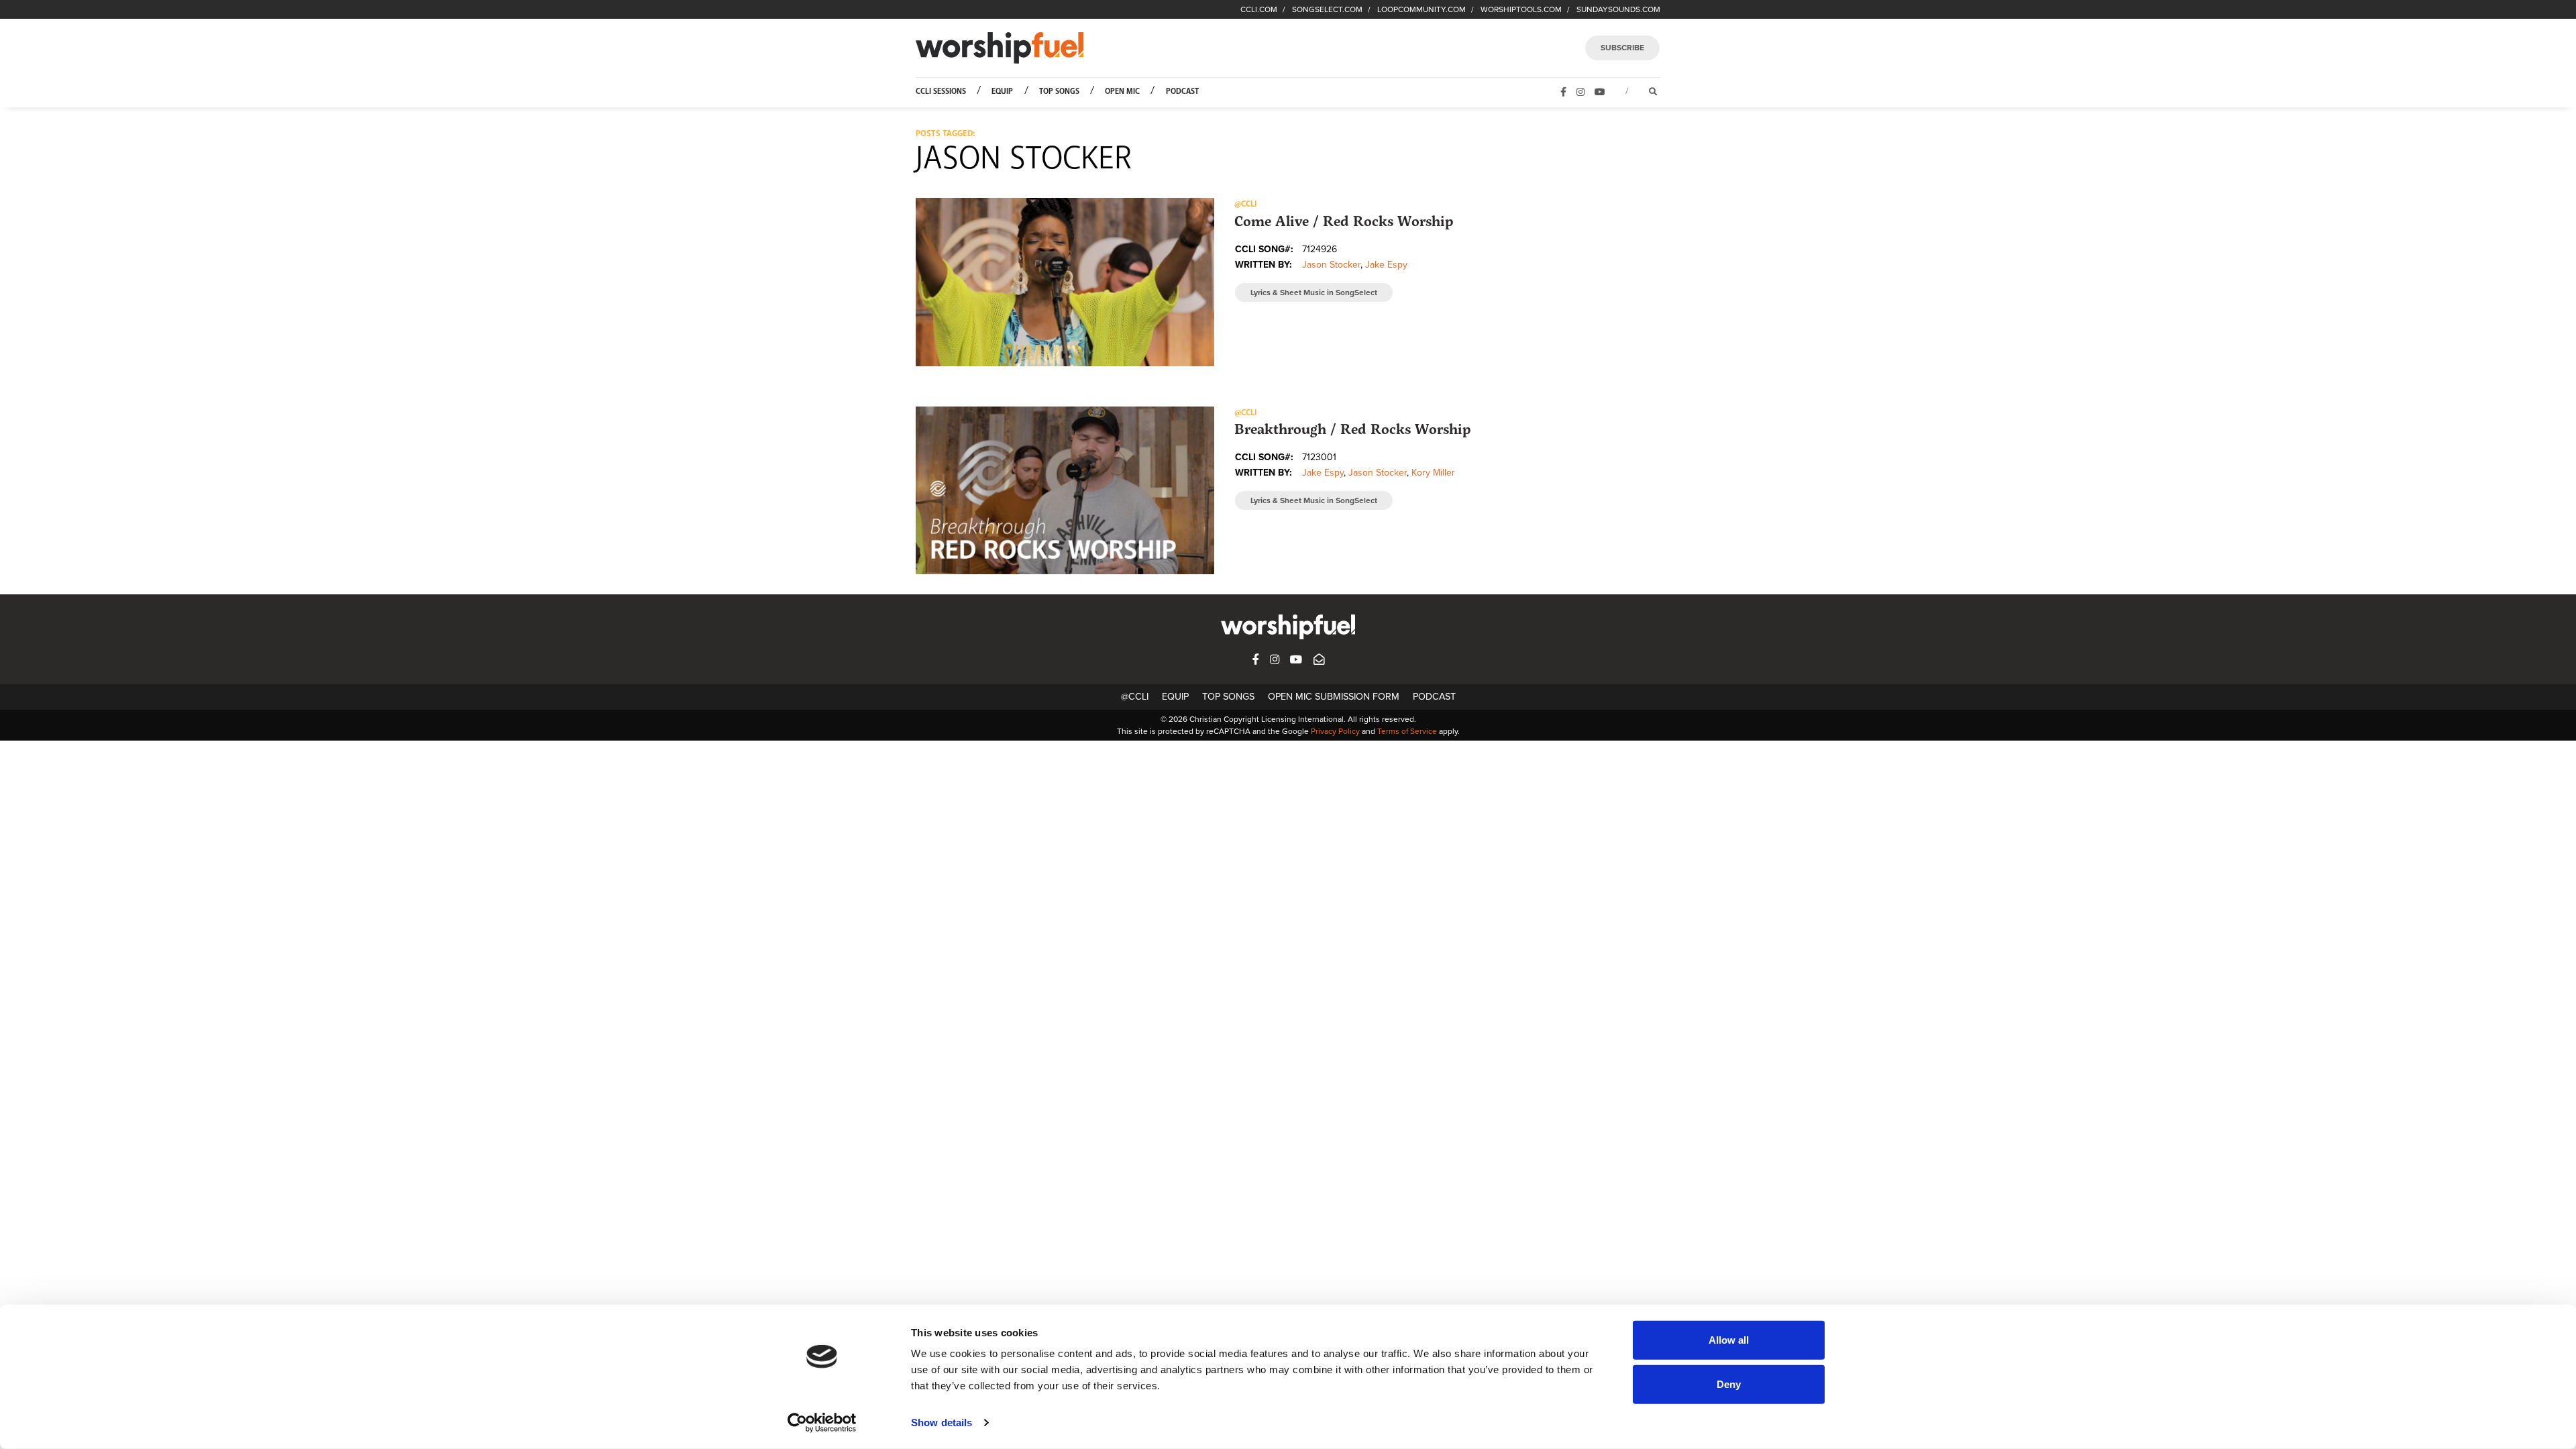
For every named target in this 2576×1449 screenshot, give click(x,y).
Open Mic (1122, 92)
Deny (1729, 1384)
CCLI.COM (1259, 9)
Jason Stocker (1331, 265)
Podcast (1182, 92)
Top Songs (1059, 92)
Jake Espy (1386, 265)
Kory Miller (1433, 473)
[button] (1065, 282)
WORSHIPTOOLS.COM (1521, 9)
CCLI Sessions (941, 92)
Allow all (1729, 1340)
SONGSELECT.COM (1327, 9)
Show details (942, 1423)
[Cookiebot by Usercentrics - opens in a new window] (822, 1423)
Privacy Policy (1335, 731)
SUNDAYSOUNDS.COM (1618, 9)
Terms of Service (1407, 731)
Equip (1002, 92)
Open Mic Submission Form (1334, 697)
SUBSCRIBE (1622, 48)
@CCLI (1135, 697)
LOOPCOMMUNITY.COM (1421, 9)
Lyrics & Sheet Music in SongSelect (1314, 292)
